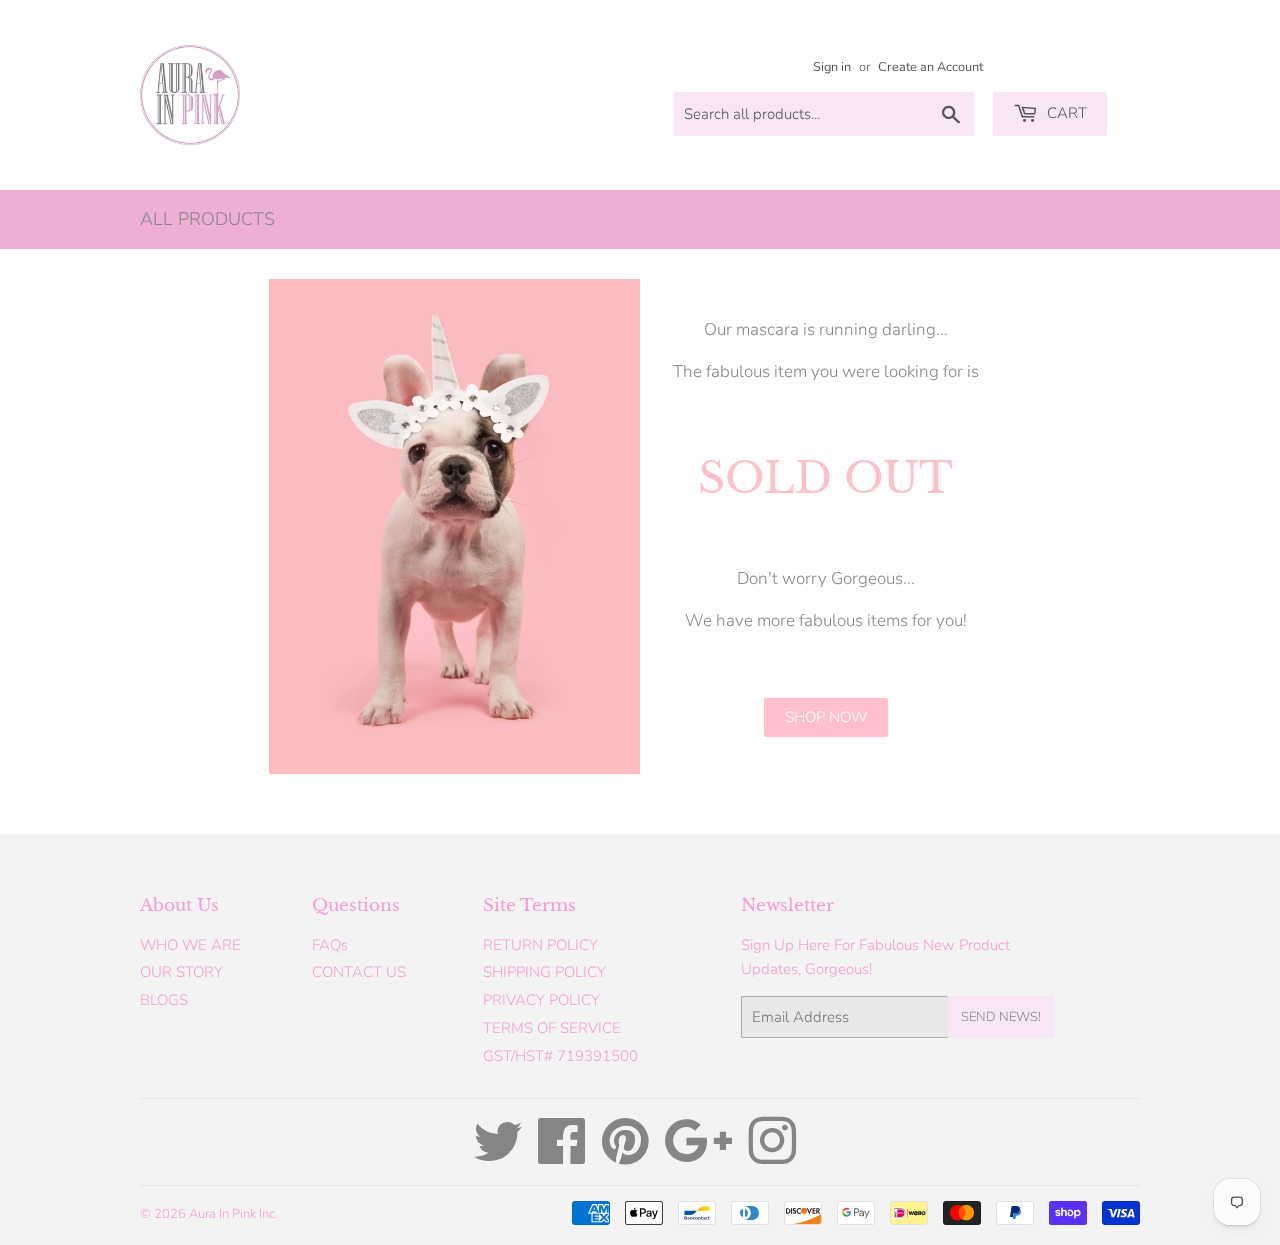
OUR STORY (181, 972)
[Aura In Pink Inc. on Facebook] (562, 1156)
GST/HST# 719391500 (560, 1056)
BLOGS (164, 1000)
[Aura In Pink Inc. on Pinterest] (625, 1156)
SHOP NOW (826, 717)
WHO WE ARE (190, 945)
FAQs (330, 945)
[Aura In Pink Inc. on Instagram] (772, 1156)
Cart (1065, 113)
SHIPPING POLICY (544, 972)
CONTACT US (359, 972)
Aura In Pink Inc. (233, 1214)
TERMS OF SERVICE (552, 1028)
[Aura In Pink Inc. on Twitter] (498, 1156)
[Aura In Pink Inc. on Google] (698, 1156)
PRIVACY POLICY (541, 1000)
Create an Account (930, 67)
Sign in (832, 67)
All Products (207, 219)
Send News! (1001, 1017)
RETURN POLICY (540, 945)
